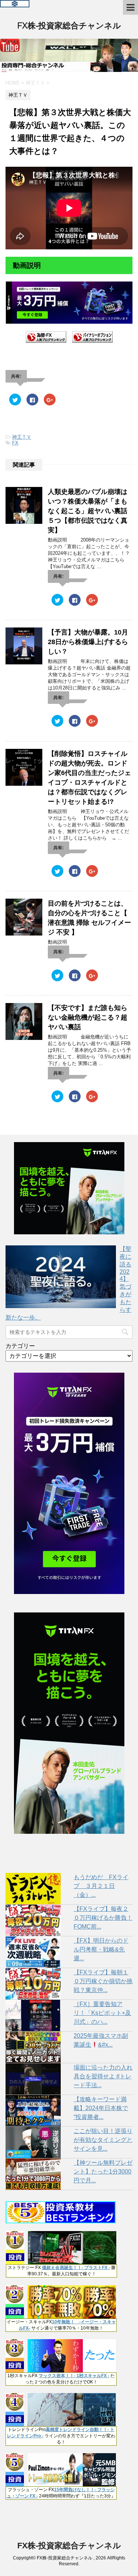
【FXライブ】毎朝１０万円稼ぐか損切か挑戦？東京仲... (103, 1981)
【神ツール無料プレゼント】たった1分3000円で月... (103, 2172)
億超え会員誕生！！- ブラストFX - (76, 2268)
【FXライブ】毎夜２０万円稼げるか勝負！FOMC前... (103, 1918)
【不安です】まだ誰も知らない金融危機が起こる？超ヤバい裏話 (88, 1017)
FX (15, 443)
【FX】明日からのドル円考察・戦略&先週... (101, 1949)
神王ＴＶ (22, 437)
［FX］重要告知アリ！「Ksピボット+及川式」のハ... (102, 2013)
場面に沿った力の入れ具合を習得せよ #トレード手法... (103, 2076)
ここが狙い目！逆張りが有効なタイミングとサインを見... (103, 2140)
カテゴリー (20, 1346)
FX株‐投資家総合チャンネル (69, 26)
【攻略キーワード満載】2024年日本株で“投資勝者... (101, 2108)
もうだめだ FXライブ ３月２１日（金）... (101, 1886)
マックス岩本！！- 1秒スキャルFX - (74, 2376)
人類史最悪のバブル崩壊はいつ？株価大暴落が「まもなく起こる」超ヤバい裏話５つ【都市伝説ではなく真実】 (88, 511)
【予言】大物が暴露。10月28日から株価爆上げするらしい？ (88, 642)
